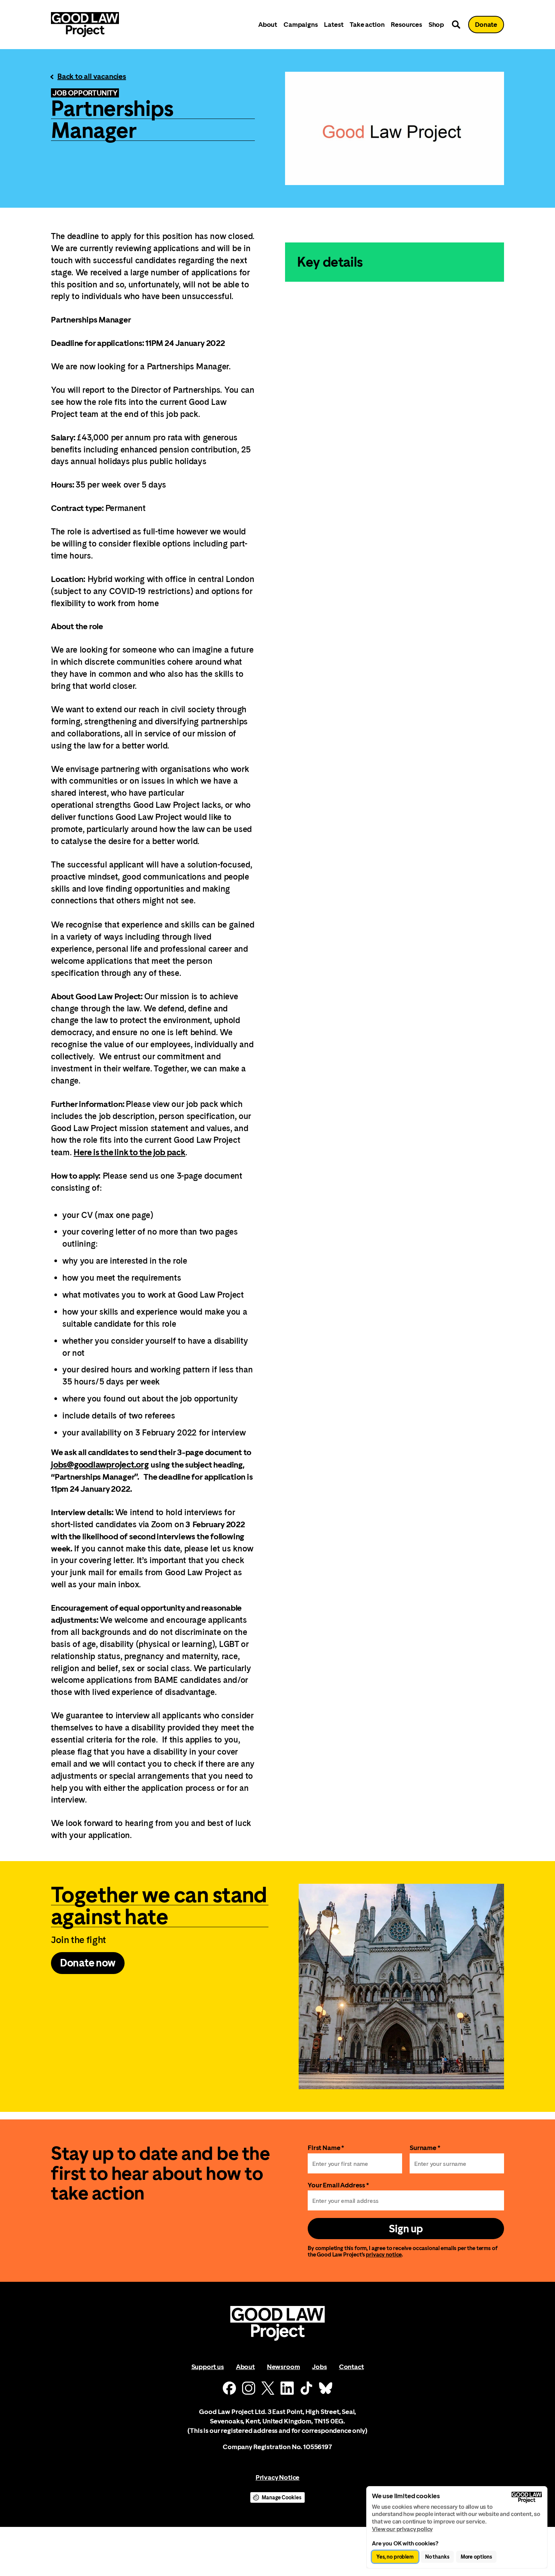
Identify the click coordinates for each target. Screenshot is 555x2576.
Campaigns (301, 24)
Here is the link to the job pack (129, 1152)
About (268, 24)
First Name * (326, 2148)
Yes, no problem (395, 2557)
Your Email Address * (338, 2185)
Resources (406, 24)
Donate (486, 24)
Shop (436, 24)
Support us (208, 2367)
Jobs (319, 2367)
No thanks (437, 2557)
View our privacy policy (402, 2529)
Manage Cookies (281, 2497)
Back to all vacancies (92, 76)
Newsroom (284, 2367)
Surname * (425, 2148)
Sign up (406, 2229)
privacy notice (384, 2254)
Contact (351, 2367)
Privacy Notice (277, 2477)
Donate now (88, 1963)
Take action (367, 24)
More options (476, 2557)
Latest (334, 24)
